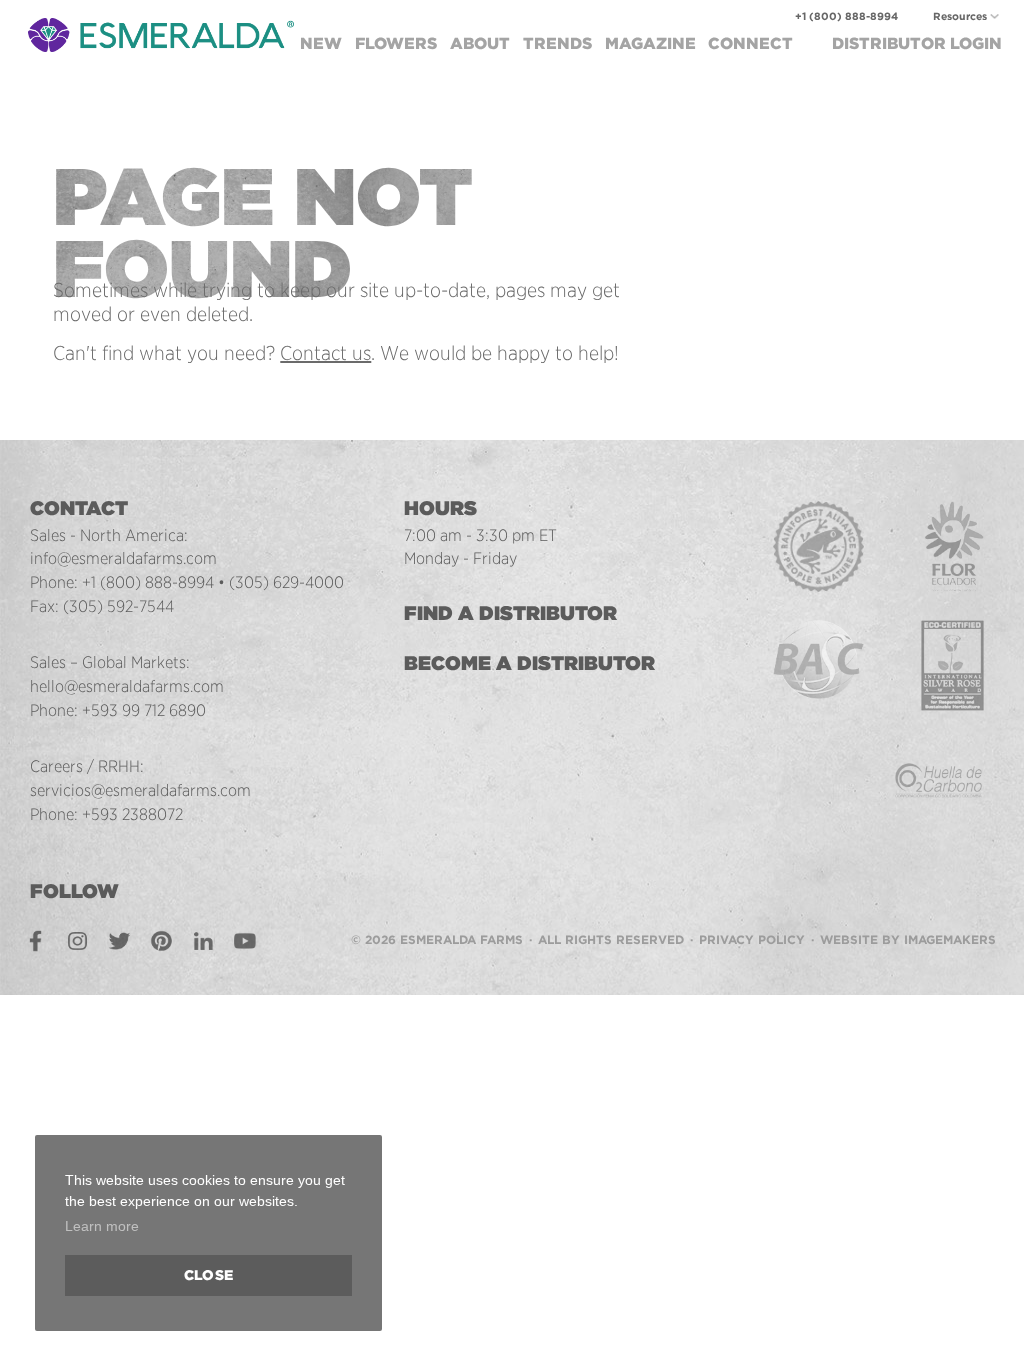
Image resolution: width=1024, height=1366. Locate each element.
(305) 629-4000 (286, 582)
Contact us (325, 353)
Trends (557, 43)
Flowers (396, 43)
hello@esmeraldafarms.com (127, 686)
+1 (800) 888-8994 (846, 16)
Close (208, 1275)
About (480, 43)
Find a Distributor (510, 613)
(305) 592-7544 (118, 606)
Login (917, 43)
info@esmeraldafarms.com (123, 558)
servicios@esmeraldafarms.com (140, 790)
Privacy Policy (752, 939)
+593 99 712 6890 (144, 710)
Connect (750, 43)
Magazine (650, 43)
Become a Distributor (529, 663)
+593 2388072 (132, 814)
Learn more (102, 1226)
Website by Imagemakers (908, 939)
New (321, 43)
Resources (960, 16)
